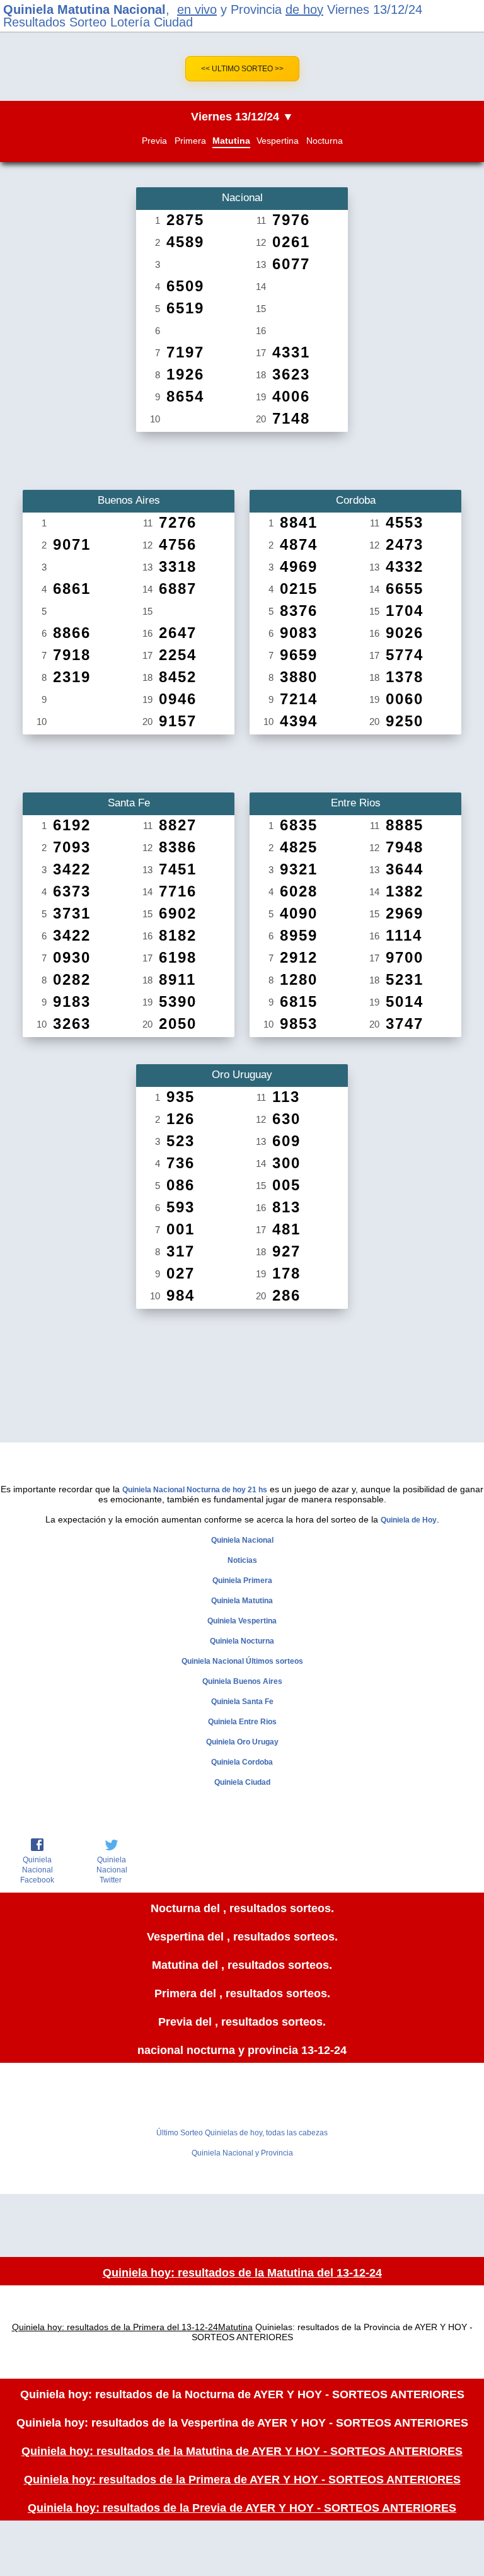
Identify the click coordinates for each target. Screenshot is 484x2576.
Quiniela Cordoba (242, 1762)
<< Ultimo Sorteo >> (242, 69)
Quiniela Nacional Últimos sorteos (242, 1661)
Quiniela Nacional (242, 1540)
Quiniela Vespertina (242, 1621)
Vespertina (278, 141)
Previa (154, 141)
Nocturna (325, 141)
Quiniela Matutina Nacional (84, 9)
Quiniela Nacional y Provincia (242, 2153)
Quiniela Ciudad (242, 1782)
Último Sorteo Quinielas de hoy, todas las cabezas (242, 2133)
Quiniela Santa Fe (242, 1702)
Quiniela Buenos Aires (242, 1681)
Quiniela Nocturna (242, 1641)
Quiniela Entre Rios (242, 1722)
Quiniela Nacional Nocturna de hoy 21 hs (195, 1490)
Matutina (231, 141)
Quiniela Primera (242, 1581)
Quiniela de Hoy (409, 1520)
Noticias (242, 1560)
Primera (190, 141)
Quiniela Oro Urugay (242, 1742)
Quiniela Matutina (242, 1601)
